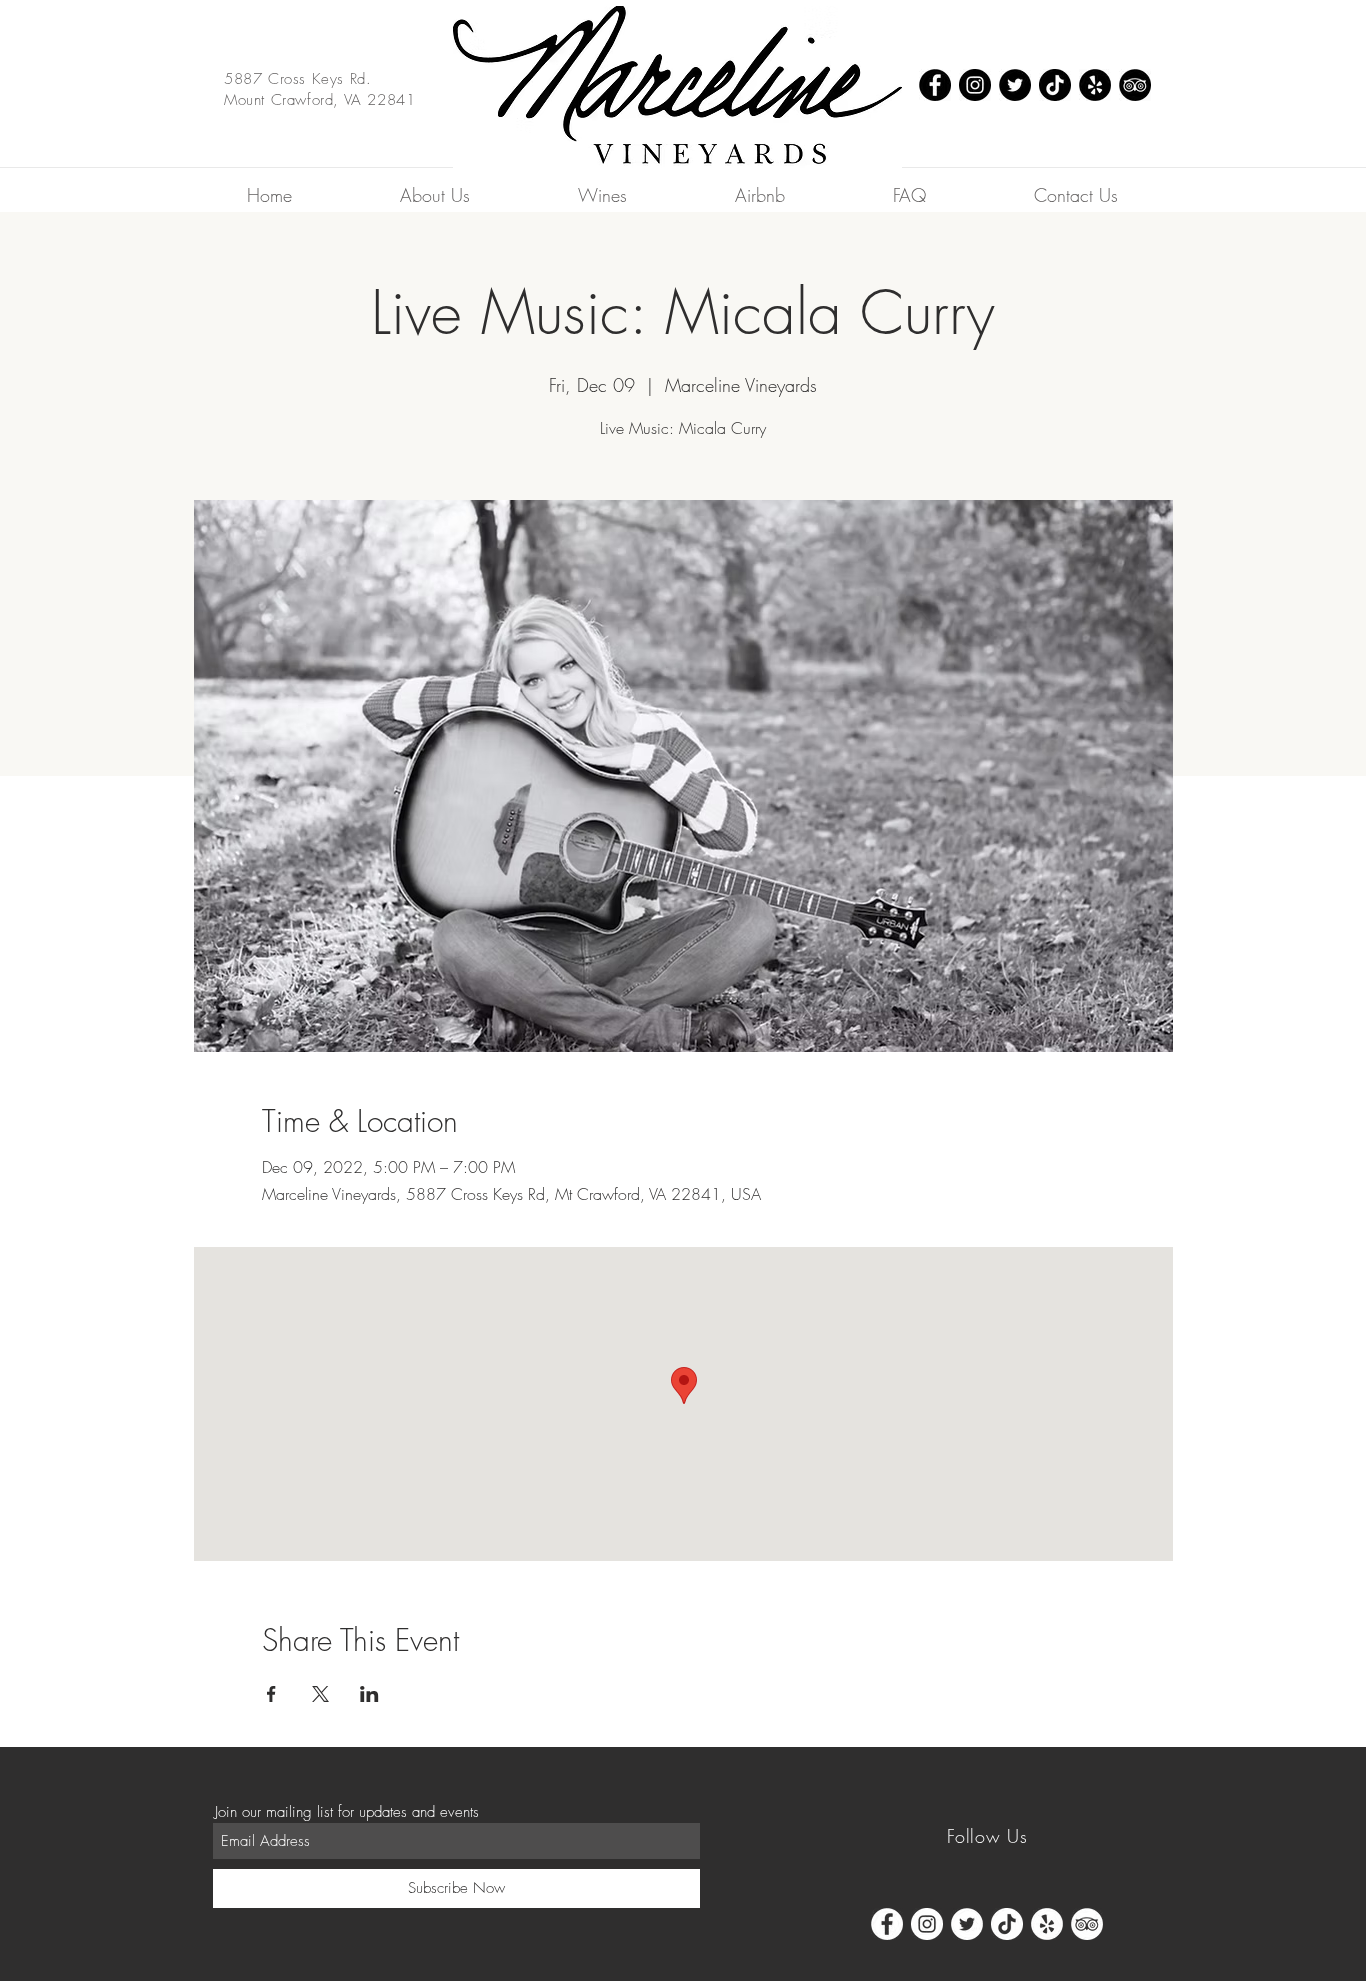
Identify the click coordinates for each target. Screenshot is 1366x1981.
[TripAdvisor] (1135, 85)
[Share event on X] (320, 1694)
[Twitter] (1015, 85)
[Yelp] (1095, 85)
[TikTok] (1055, 85)
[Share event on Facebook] (271, 1694)
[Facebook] (935, 85)
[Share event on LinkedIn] (369, 1694)
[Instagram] (975, 85)
